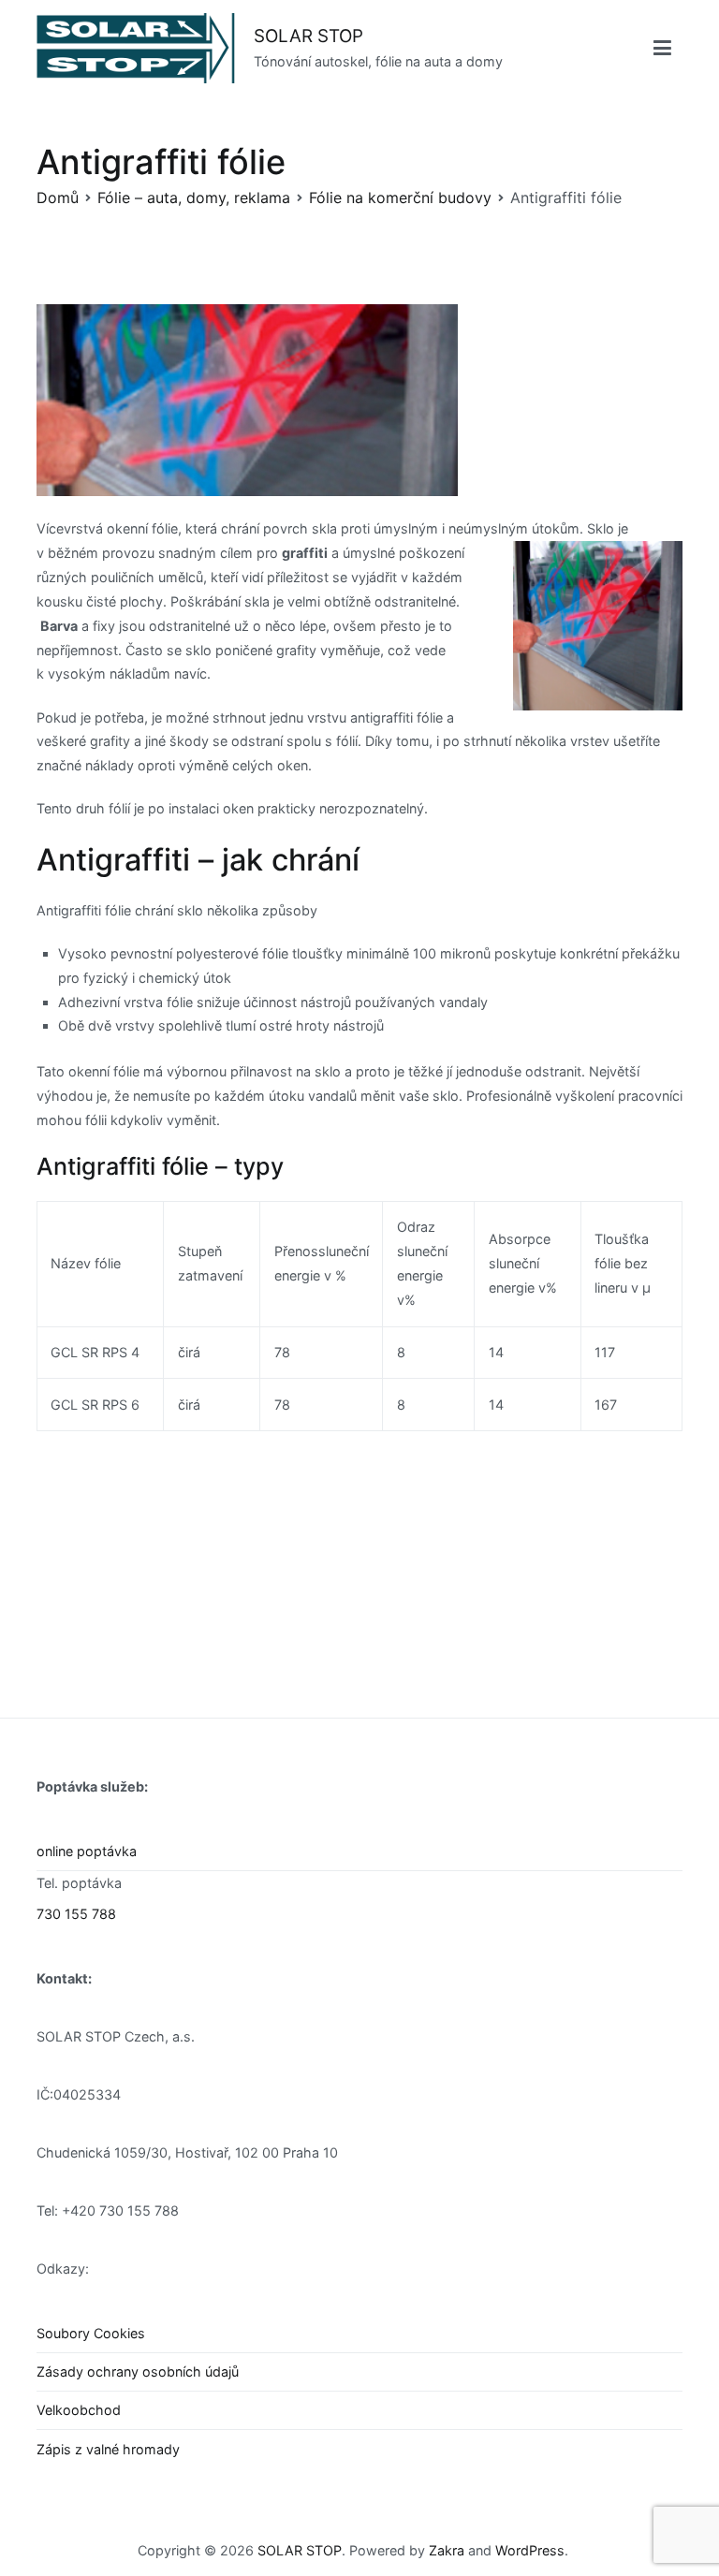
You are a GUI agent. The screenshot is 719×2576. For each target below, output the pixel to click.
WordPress (530, 2550)
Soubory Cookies (91, 2333)
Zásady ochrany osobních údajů (138, 2371)
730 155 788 (76, 1914)
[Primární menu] (662, 49)
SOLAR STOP (308, 36)
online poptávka (87, 1851)
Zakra (447, 2550)
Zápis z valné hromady (108, 2449)
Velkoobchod (79, 2410)
